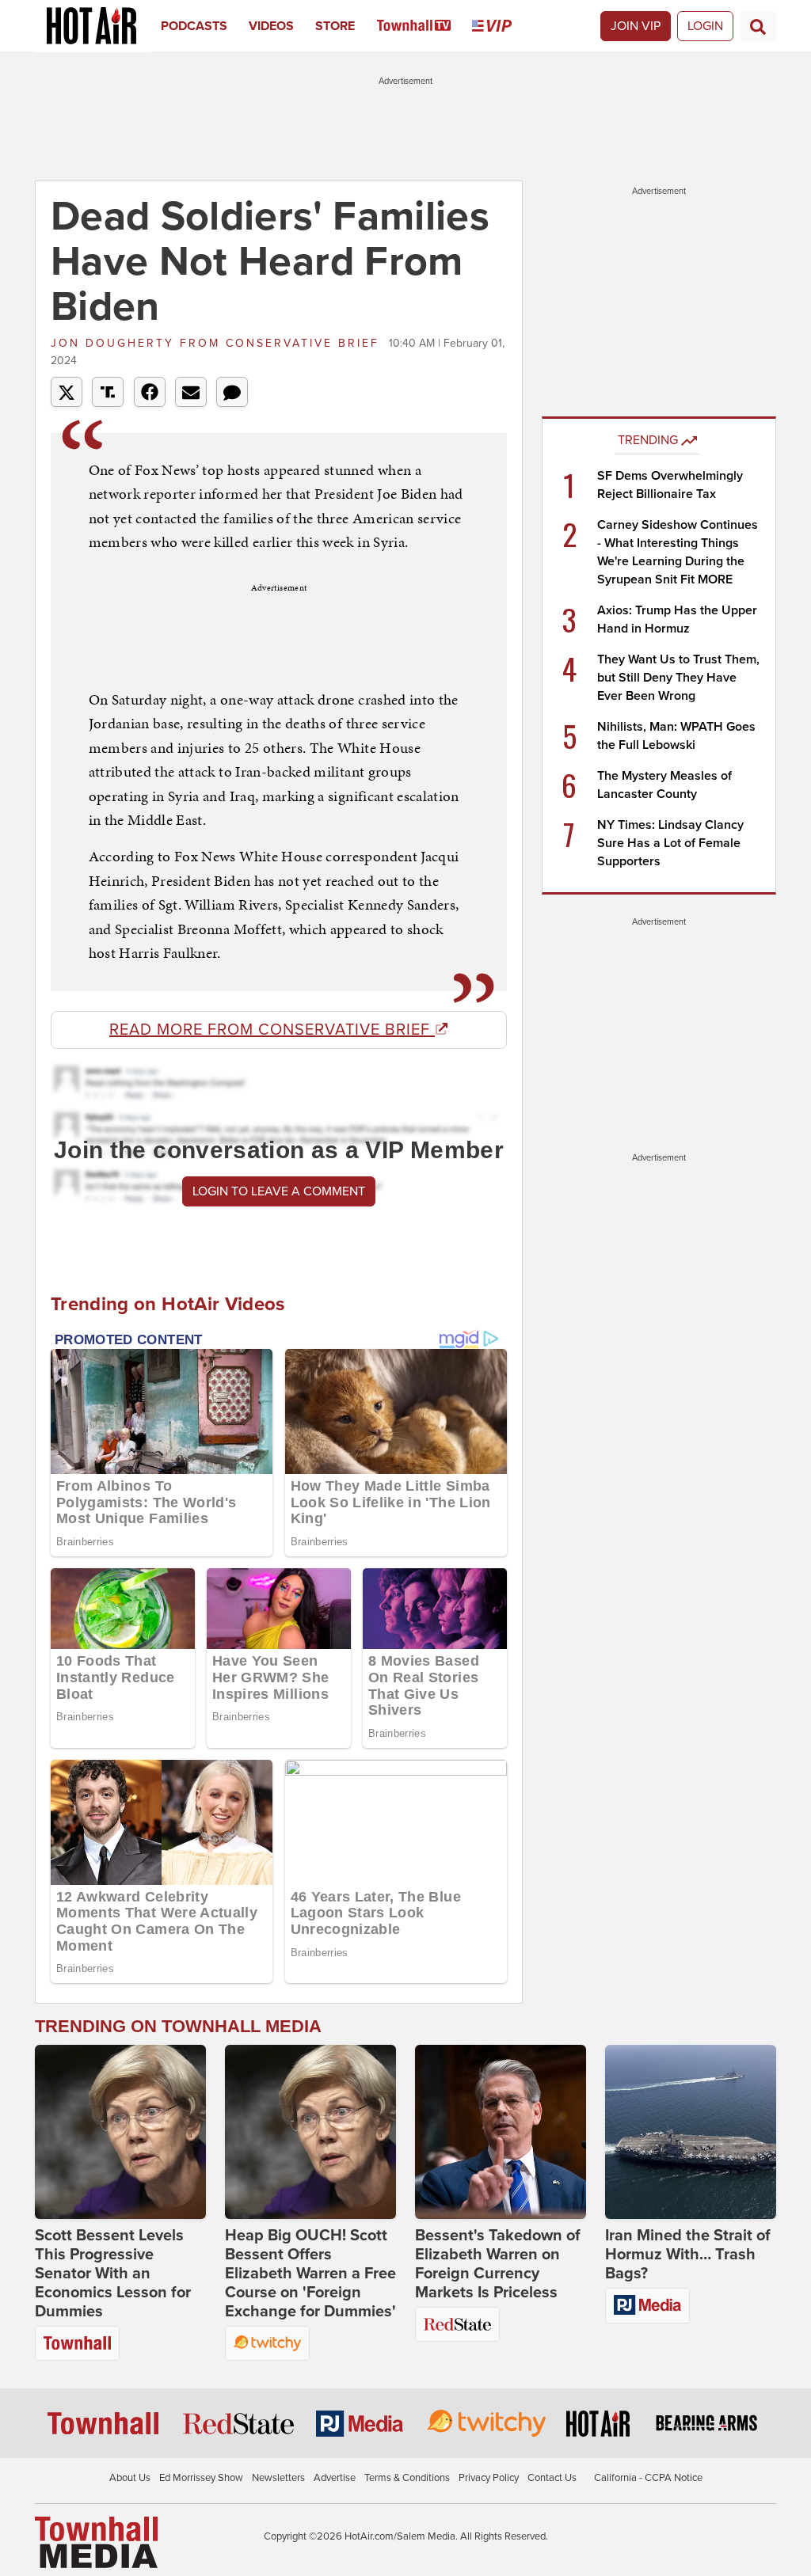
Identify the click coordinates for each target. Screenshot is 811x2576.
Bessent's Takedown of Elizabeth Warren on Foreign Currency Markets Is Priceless (498, 2264)
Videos (271, 26)
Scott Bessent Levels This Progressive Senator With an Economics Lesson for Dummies (113, 2274)
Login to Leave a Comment (279, 1191)
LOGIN (705, 26)
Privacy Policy (489, 2478)
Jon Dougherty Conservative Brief (218, 343)
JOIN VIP (636, 26)
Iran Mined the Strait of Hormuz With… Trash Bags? (688, 2255)
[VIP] (503, 26)
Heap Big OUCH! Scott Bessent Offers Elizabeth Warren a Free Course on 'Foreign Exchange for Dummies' (310, 2274)
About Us (130, 2478)
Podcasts (194, 26)
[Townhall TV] (425, 26)
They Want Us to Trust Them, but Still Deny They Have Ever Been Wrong (678, 678)
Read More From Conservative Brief (272, 1030)
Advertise (335, 2478)
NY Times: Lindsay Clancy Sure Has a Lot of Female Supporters (670, 843)
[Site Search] (758, 26)
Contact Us (552, 2478)
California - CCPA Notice (648, 2478)
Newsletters (278, 2478)
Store (335, 26)
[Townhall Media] (96, 2541)
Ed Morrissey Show (201, 2478)
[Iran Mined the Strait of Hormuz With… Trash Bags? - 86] (691, 2132)
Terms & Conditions (407, 2478)
